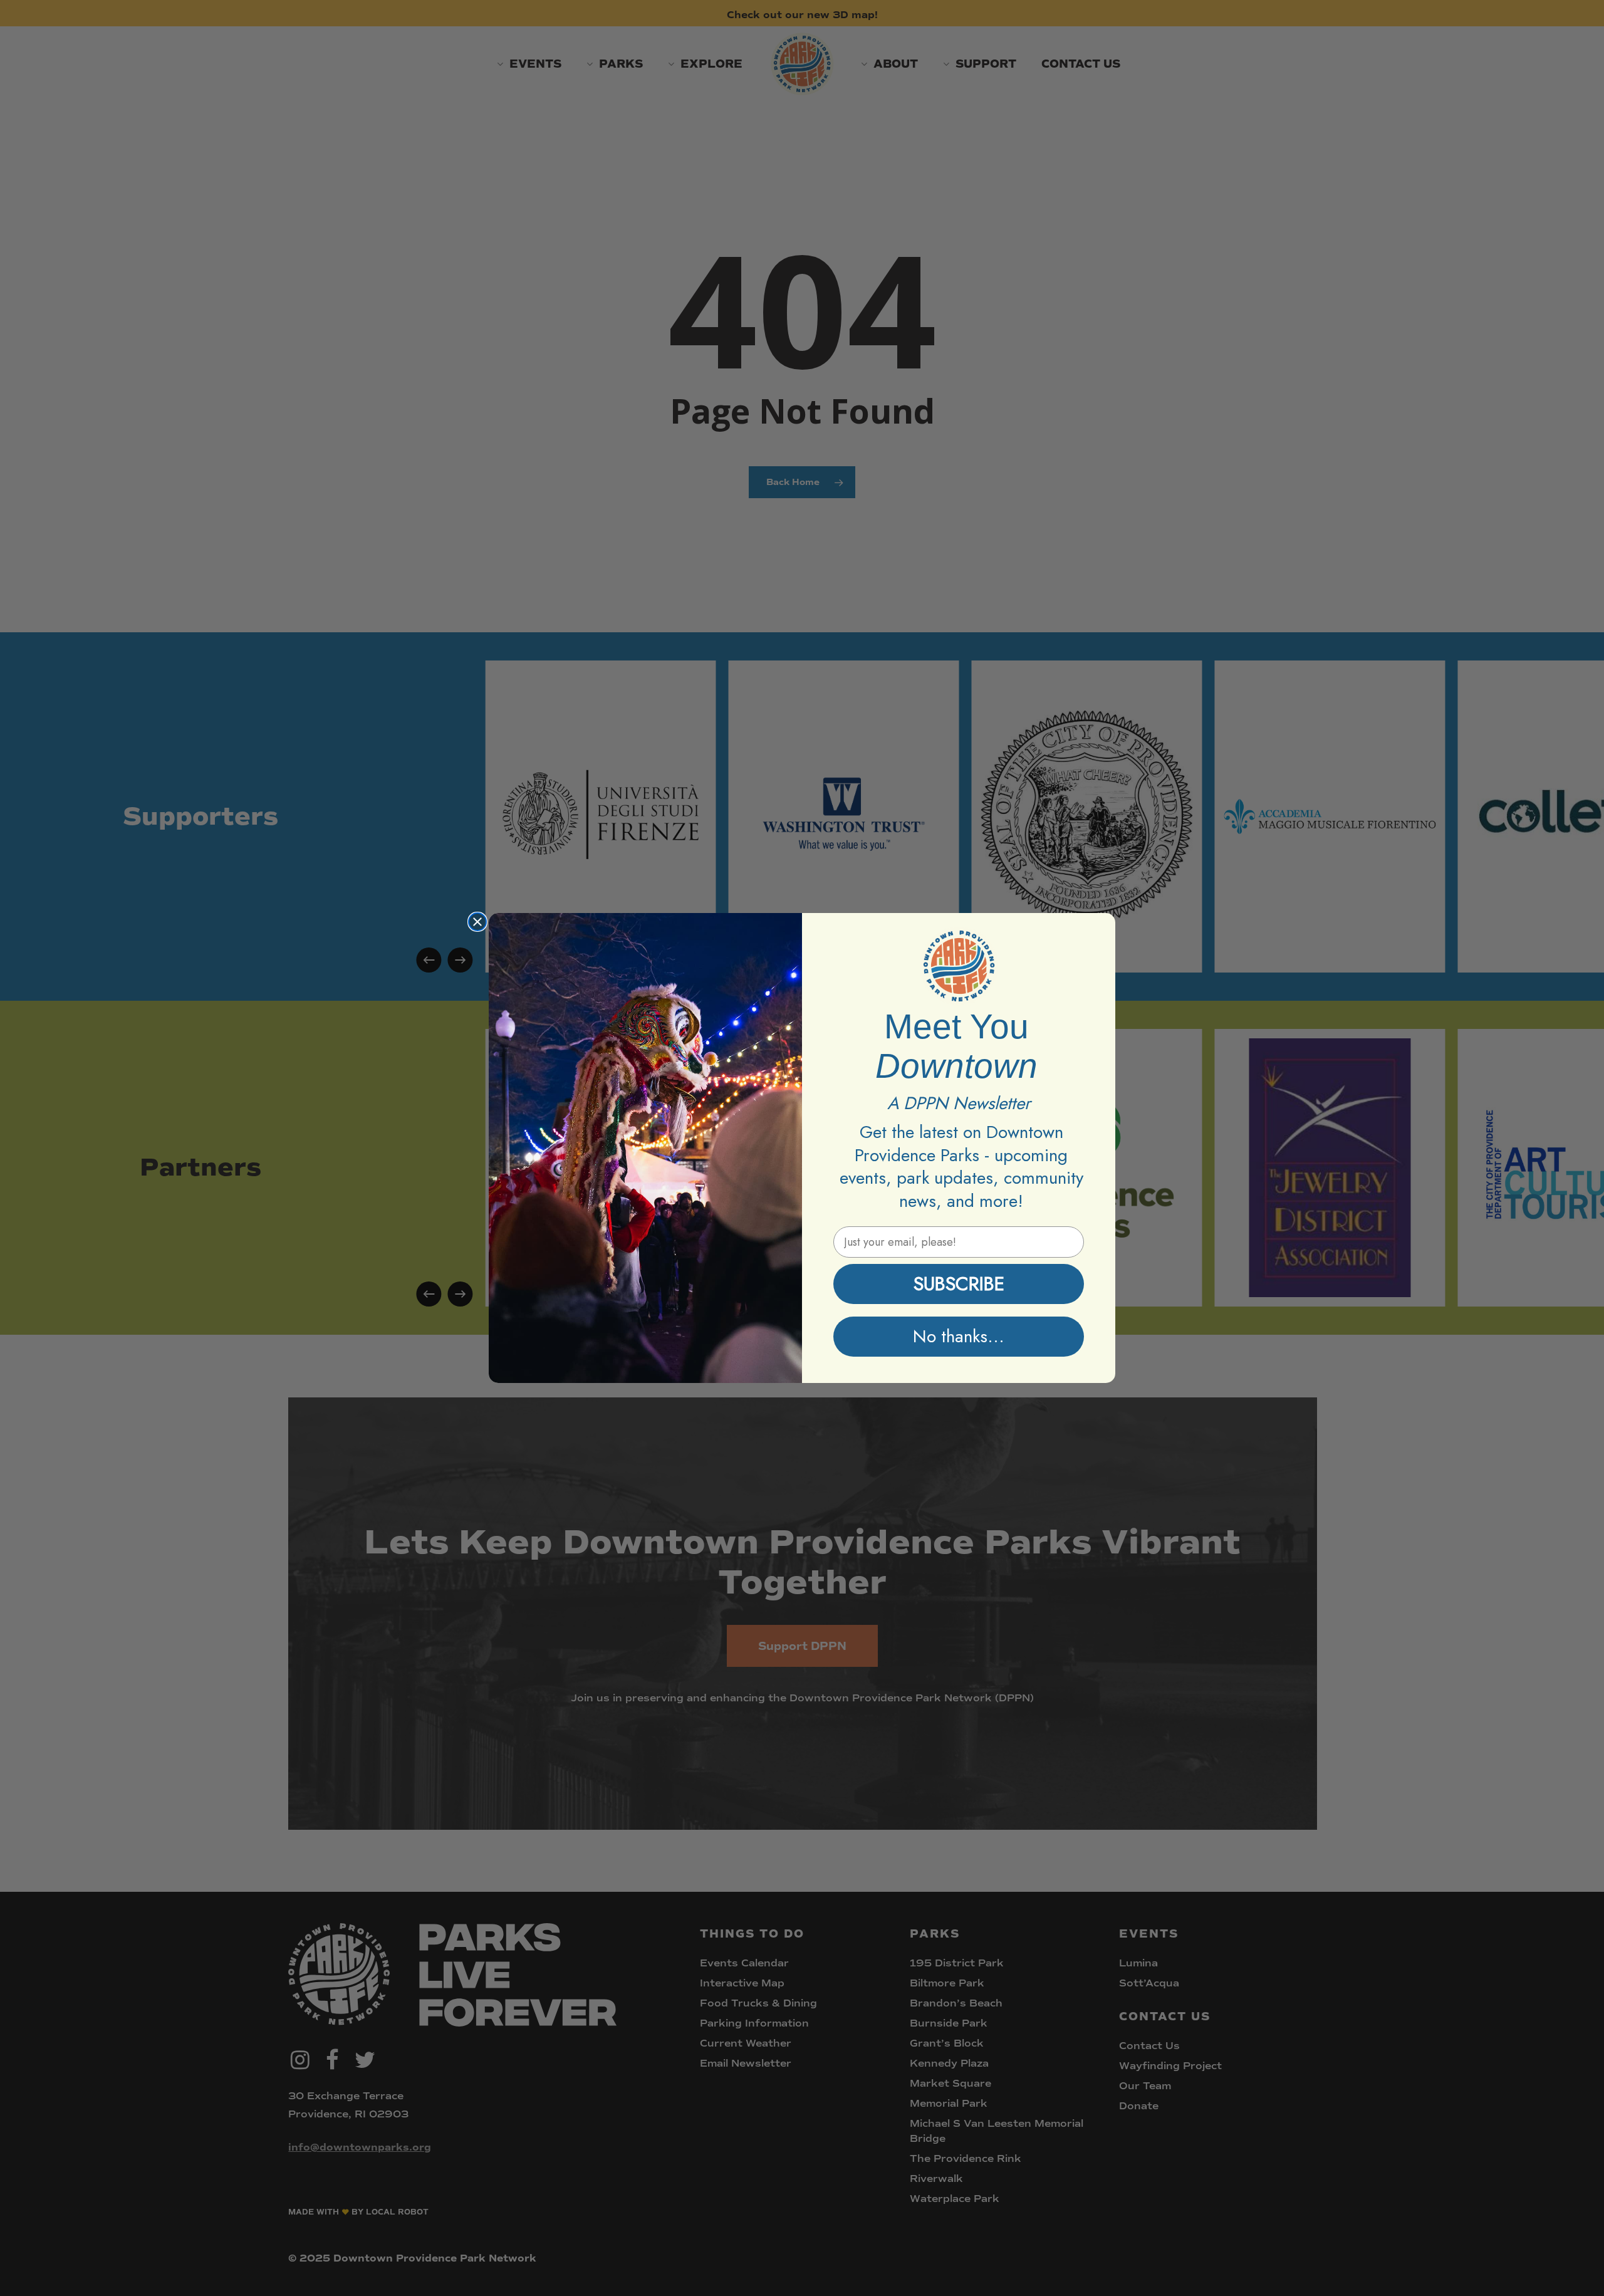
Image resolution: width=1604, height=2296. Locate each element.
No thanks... (959, 1336)
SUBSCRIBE (959, 1284)
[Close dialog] (477, 922)
